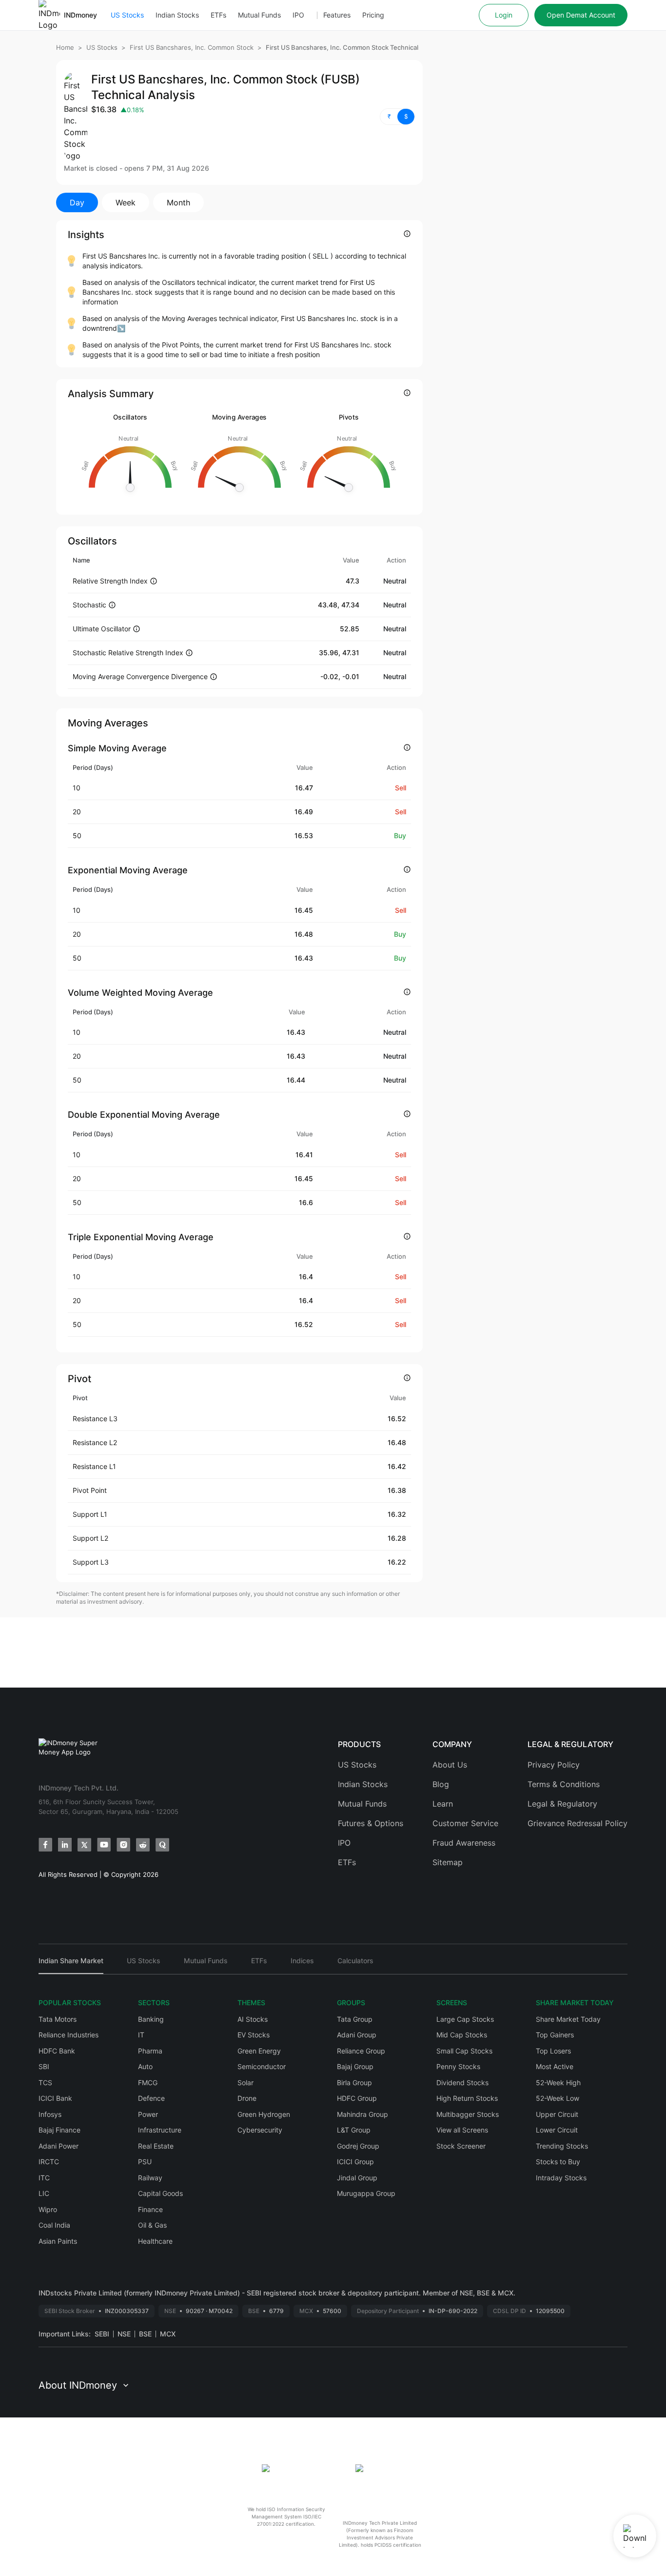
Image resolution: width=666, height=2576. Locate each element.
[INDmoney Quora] (162, 1845)
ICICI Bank (55, 2098)
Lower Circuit (557, 2130)
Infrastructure (160, 2130)
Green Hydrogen (264, 2114)
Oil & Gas (152, 2225)
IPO (298, 15)
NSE (124, 2334)
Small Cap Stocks (464, 2051)
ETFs (218, 15)
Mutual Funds (259, 15)
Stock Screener (461, 2146)
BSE (145, 2334)
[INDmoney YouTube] (104, 1845)
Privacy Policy (554, 1765)
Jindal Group (357, 2178)
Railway (150, 2178)
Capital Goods (160, 2193)
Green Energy (259, 2051)
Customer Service (465, 1823)
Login (504, 15)
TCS (45, 2083)
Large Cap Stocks (465, 2019)
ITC (44, 2178)
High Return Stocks (467, 2098)
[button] (397, 117)
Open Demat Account (581, 15)
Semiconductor (262, 2066)
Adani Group (357, 2035)
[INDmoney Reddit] (143, 1845)
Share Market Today (568, 2019)
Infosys (50, 2114)
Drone (247, 2098)
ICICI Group (355, 2162)
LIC (44, 2193)
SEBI (102, 2334)
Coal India (54, 2225)
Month (178, 202)
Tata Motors (58, 2019)
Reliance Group (361, 2051)
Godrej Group (358, 2146)
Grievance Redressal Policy (578, 1823)
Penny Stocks (458, 2066)
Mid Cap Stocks (462, 2035)
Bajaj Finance (59, 2130)
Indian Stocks (177, 15)
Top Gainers (555, 2035)
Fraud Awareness (464, 1843)
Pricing (373, 15)
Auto (145, 2066)
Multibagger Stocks (468, 2114)
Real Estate (156, 2146)
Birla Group (354, 2083)
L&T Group (354, 2130)
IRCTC (49, 2162)
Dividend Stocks (462, 2083)
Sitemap (448, 1862)
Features (337, 15)
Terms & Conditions (564, 1784)
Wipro (48, 2209)
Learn (443, 1804)
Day (77, 202)
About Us (450, 1765)
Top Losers (553, 2051)
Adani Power (59, 2146)
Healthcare (155, 2241)
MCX (168, 2334)
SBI (44, 2066)
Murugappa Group (366, 2193)
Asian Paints (58, 2241)
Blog (441, 1784)
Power (148, 2114)
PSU (145, 2162)
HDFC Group (357, 2098)
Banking (151, 2019)
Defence (151, 2098)
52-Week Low (558, 2098)
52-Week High (558, 2083)
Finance (150, 2209)
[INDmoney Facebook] (45, 1845)
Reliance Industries (69, 2035)
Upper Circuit (557, 2114)
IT (141, 2035)
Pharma (150, 2051)
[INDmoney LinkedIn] (65, 1845)
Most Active (555, 2066)
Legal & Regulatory (562, 1804)
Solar (245, 2083)
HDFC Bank (57, 2051)
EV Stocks (254, 2035)
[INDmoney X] (84, 1845)
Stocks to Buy (558, 2162)
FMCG (148, 2083)
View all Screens (462, 2130)
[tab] (71, 1965)
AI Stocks (253, 2019)
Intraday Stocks (561, 2178)
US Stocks (127, 15)
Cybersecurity (260, 2130)
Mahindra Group (362, 2114)
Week (126, 202)
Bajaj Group (355, 2066)
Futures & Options (371, 1823)
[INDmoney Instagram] (123, 1845)
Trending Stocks (562, 2146)
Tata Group (355, 2019)
